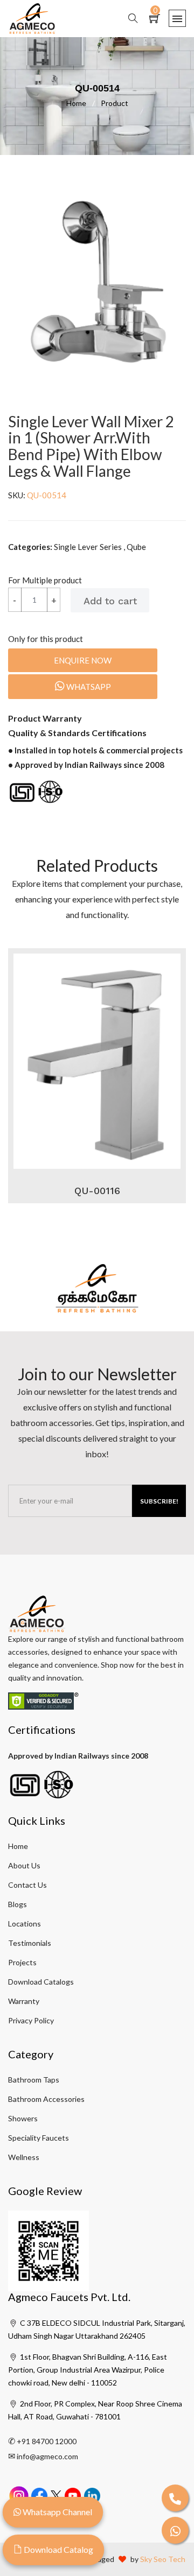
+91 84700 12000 (47, 2441)
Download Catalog (58, 2549)
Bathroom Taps (34, 2080)
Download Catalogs (41, 1982)
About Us (24, 1865)
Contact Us (27, 1885)
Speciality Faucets (39, 2138)
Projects (22, 1962)
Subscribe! (159, 1501)
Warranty (24, 2001)
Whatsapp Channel (57, 2512)
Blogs (18, 1904)
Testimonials (30, 1943)
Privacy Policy (31, 2020)
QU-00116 (97, 1191)
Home (81, 103)
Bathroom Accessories (46, 2099)
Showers (23, 2118)
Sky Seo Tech (163, 2559)
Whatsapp (88, 687)
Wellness (24, 2157)
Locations (25, 1924)
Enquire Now (83, 660)
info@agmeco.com (47, 2456)
